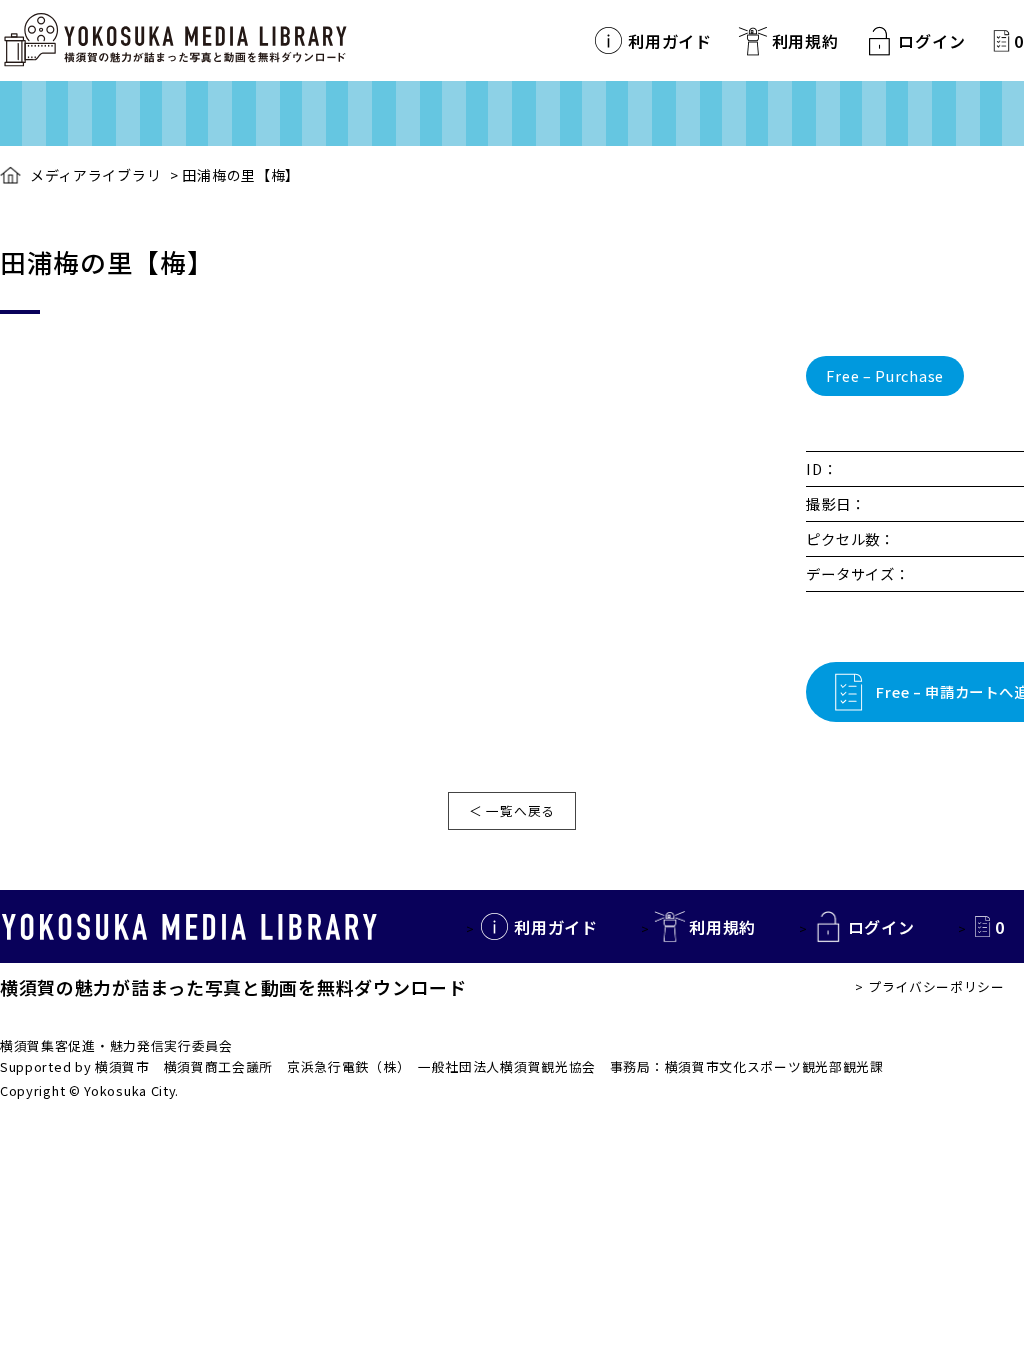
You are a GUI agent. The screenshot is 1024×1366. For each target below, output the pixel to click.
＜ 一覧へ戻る (512, 810)
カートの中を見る (1001, 40)
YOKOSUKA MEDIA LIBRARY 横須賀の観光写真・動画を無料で (175, 40)
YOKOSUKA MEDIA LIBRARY (189, 927)
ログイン (931, 41)
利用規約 (805, 41)
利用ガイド (670, 41)
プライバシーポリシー (936, 986)
